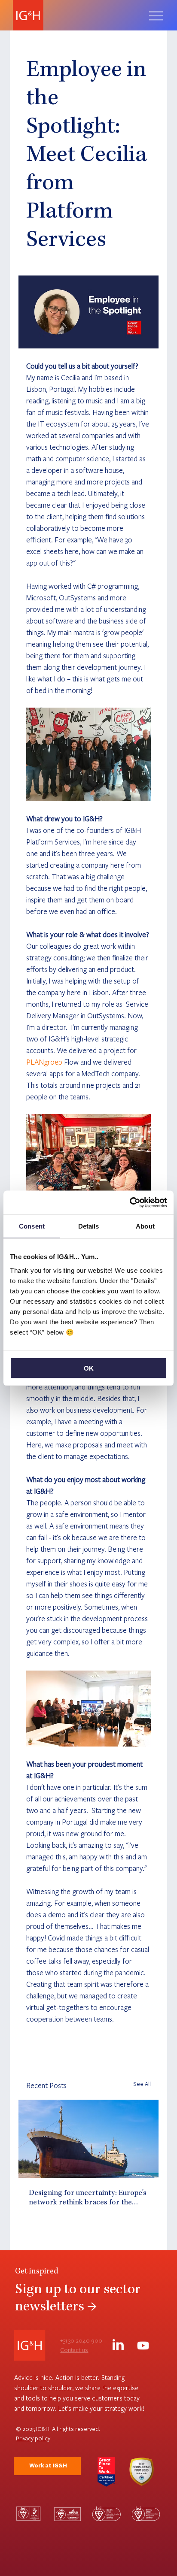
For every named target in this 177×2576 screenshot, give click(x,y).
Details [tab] (89, 1226)
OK (89, 1368)
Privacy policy (33, 2438)
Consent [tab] (32, 1226)
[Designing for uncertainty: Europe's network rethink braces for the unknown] (88, 2139)
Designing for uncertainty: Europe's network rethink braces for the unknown (88, 2198)
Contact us (74, 2350)
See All (142, 2084)
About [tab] (145, 1226)
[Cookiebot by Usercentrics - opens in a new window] (130, 1202)
